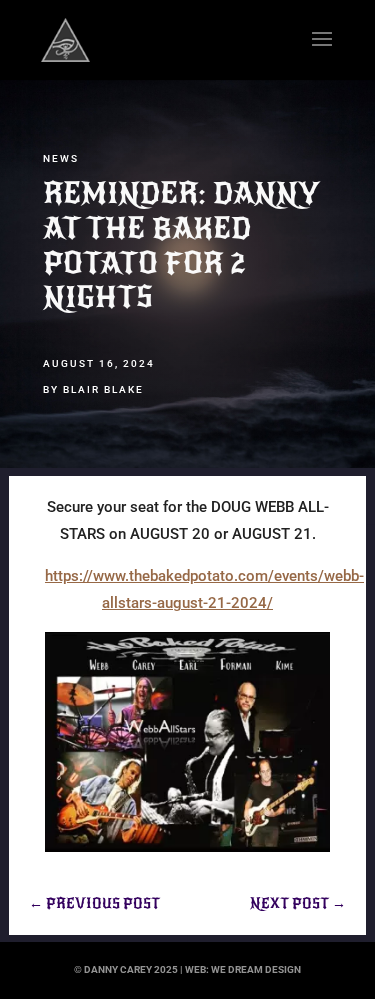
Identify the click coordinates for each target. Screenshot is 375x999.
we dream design (256, 969)
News (61, 158)
